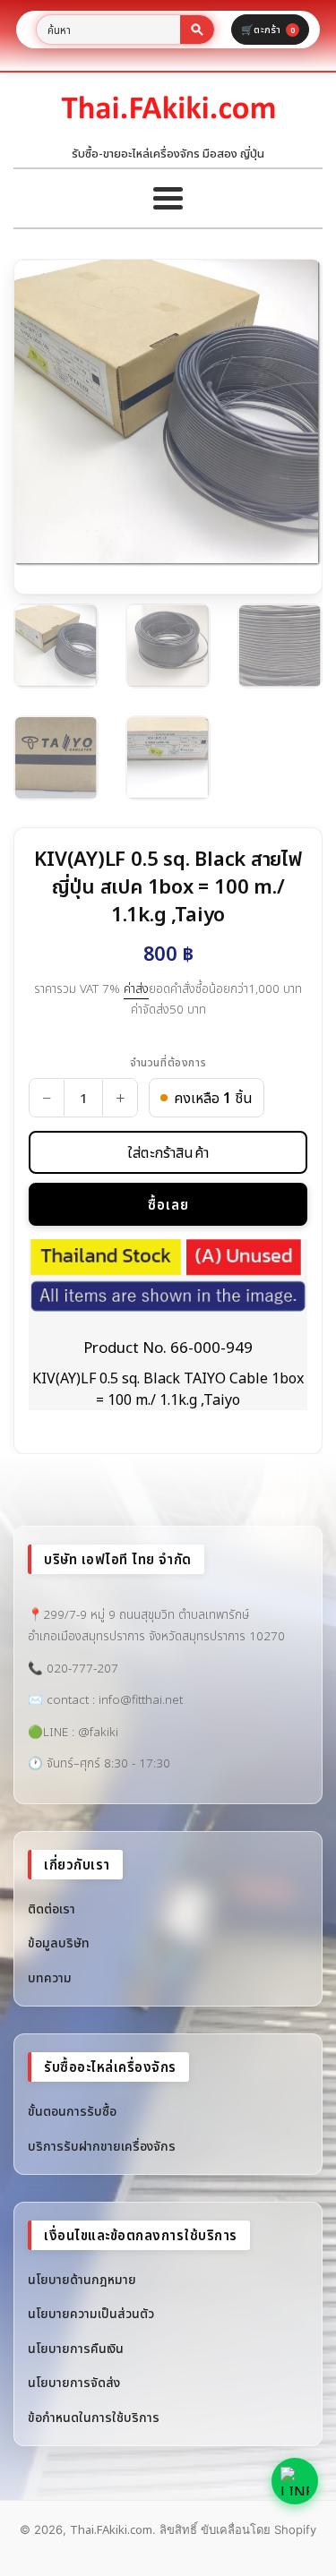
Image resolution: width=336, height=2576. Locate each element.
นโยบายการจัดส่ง (74, 2382)
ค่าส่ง (136, 988)
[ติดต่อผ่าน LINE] (295, 2481)
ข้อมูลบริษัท (59, 1943)
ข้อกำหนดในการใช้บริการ (94, 2417)
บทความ (50, 1977)
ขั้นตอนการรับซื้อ (72, 2111)
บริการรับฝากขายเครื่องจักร (102, 2146)
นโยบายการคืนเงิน (76, 2348)
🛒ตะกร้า (268, 29)
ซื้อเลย (168, 1204)
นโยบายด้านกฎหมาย (82, 2279)
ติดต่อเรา (52, 1908)
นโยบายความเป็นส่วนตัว (91, 2313)
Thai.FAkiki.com (111, 2529)
